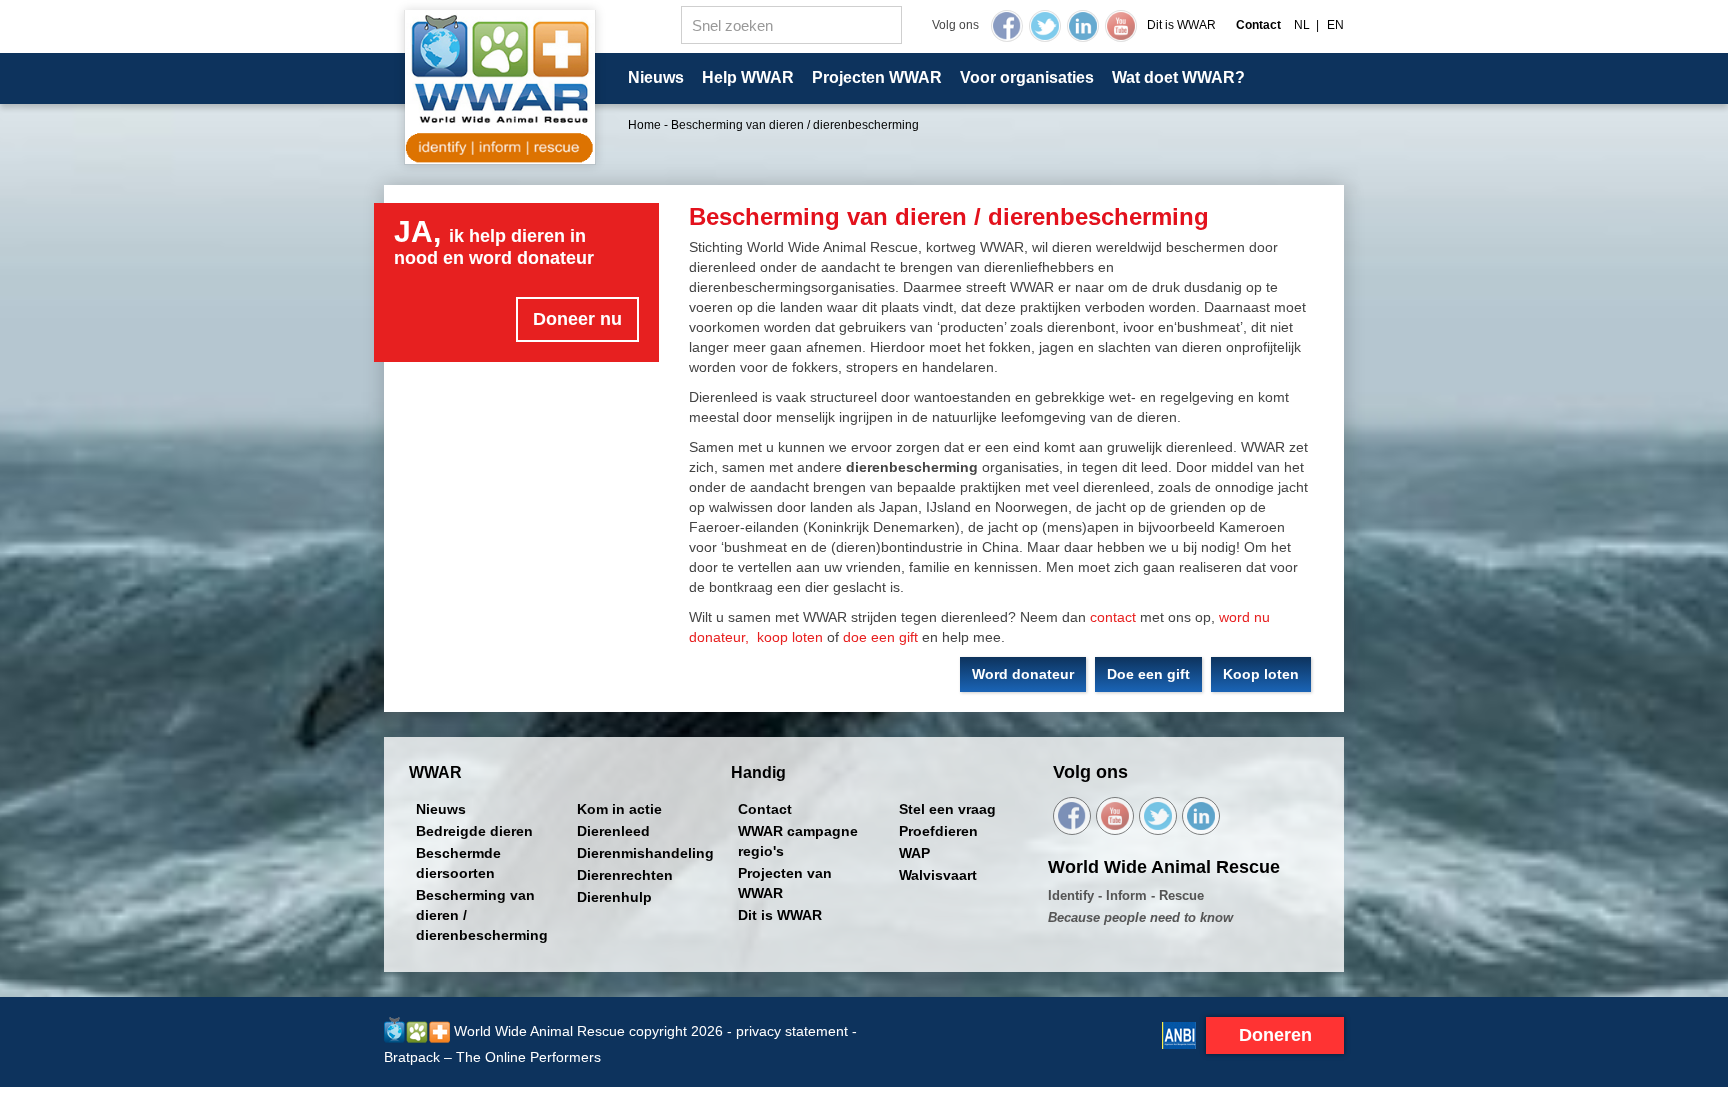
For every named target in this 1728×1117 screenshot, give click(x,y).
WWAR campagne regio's (798, 841)
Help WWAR (748, 77)
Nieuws (656, 77)
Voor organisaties (1027, 77)
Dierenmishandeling (645, 853)
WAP (914, 853)
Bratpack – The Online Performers (492, 1057)
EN (1335, 25)
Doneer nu (577, 319)
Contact (765, 809)
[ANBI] (1179, 1034)
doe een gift (880, 637)
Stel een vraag (947, 809)
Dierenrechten (625, 875)
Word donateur (1023, 674)
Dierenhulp (614, 897)
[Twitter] (1045, 26)
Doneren (1275, 1035)
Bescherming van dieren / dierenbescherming (482, 915)
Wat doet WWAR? (1178, 77)
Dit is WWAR (1181, 25)
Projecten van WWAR (785, 883)
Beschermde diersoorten (458, 863)
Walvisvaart (938, 875)
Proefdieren (938, 831)
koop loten (790, 637)
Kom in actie (619, 809)
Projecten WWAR (877, 77)
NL (1302, 25)
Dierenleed (613, 831)
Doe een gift (1148, 674)
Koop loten (1261, 674)
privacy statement (792, 1031)
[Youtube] (1121, 26)
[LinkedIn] (1083, 26)
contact (1113, 617)
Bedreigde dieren (474, 831)
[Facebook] (1007, 26)
